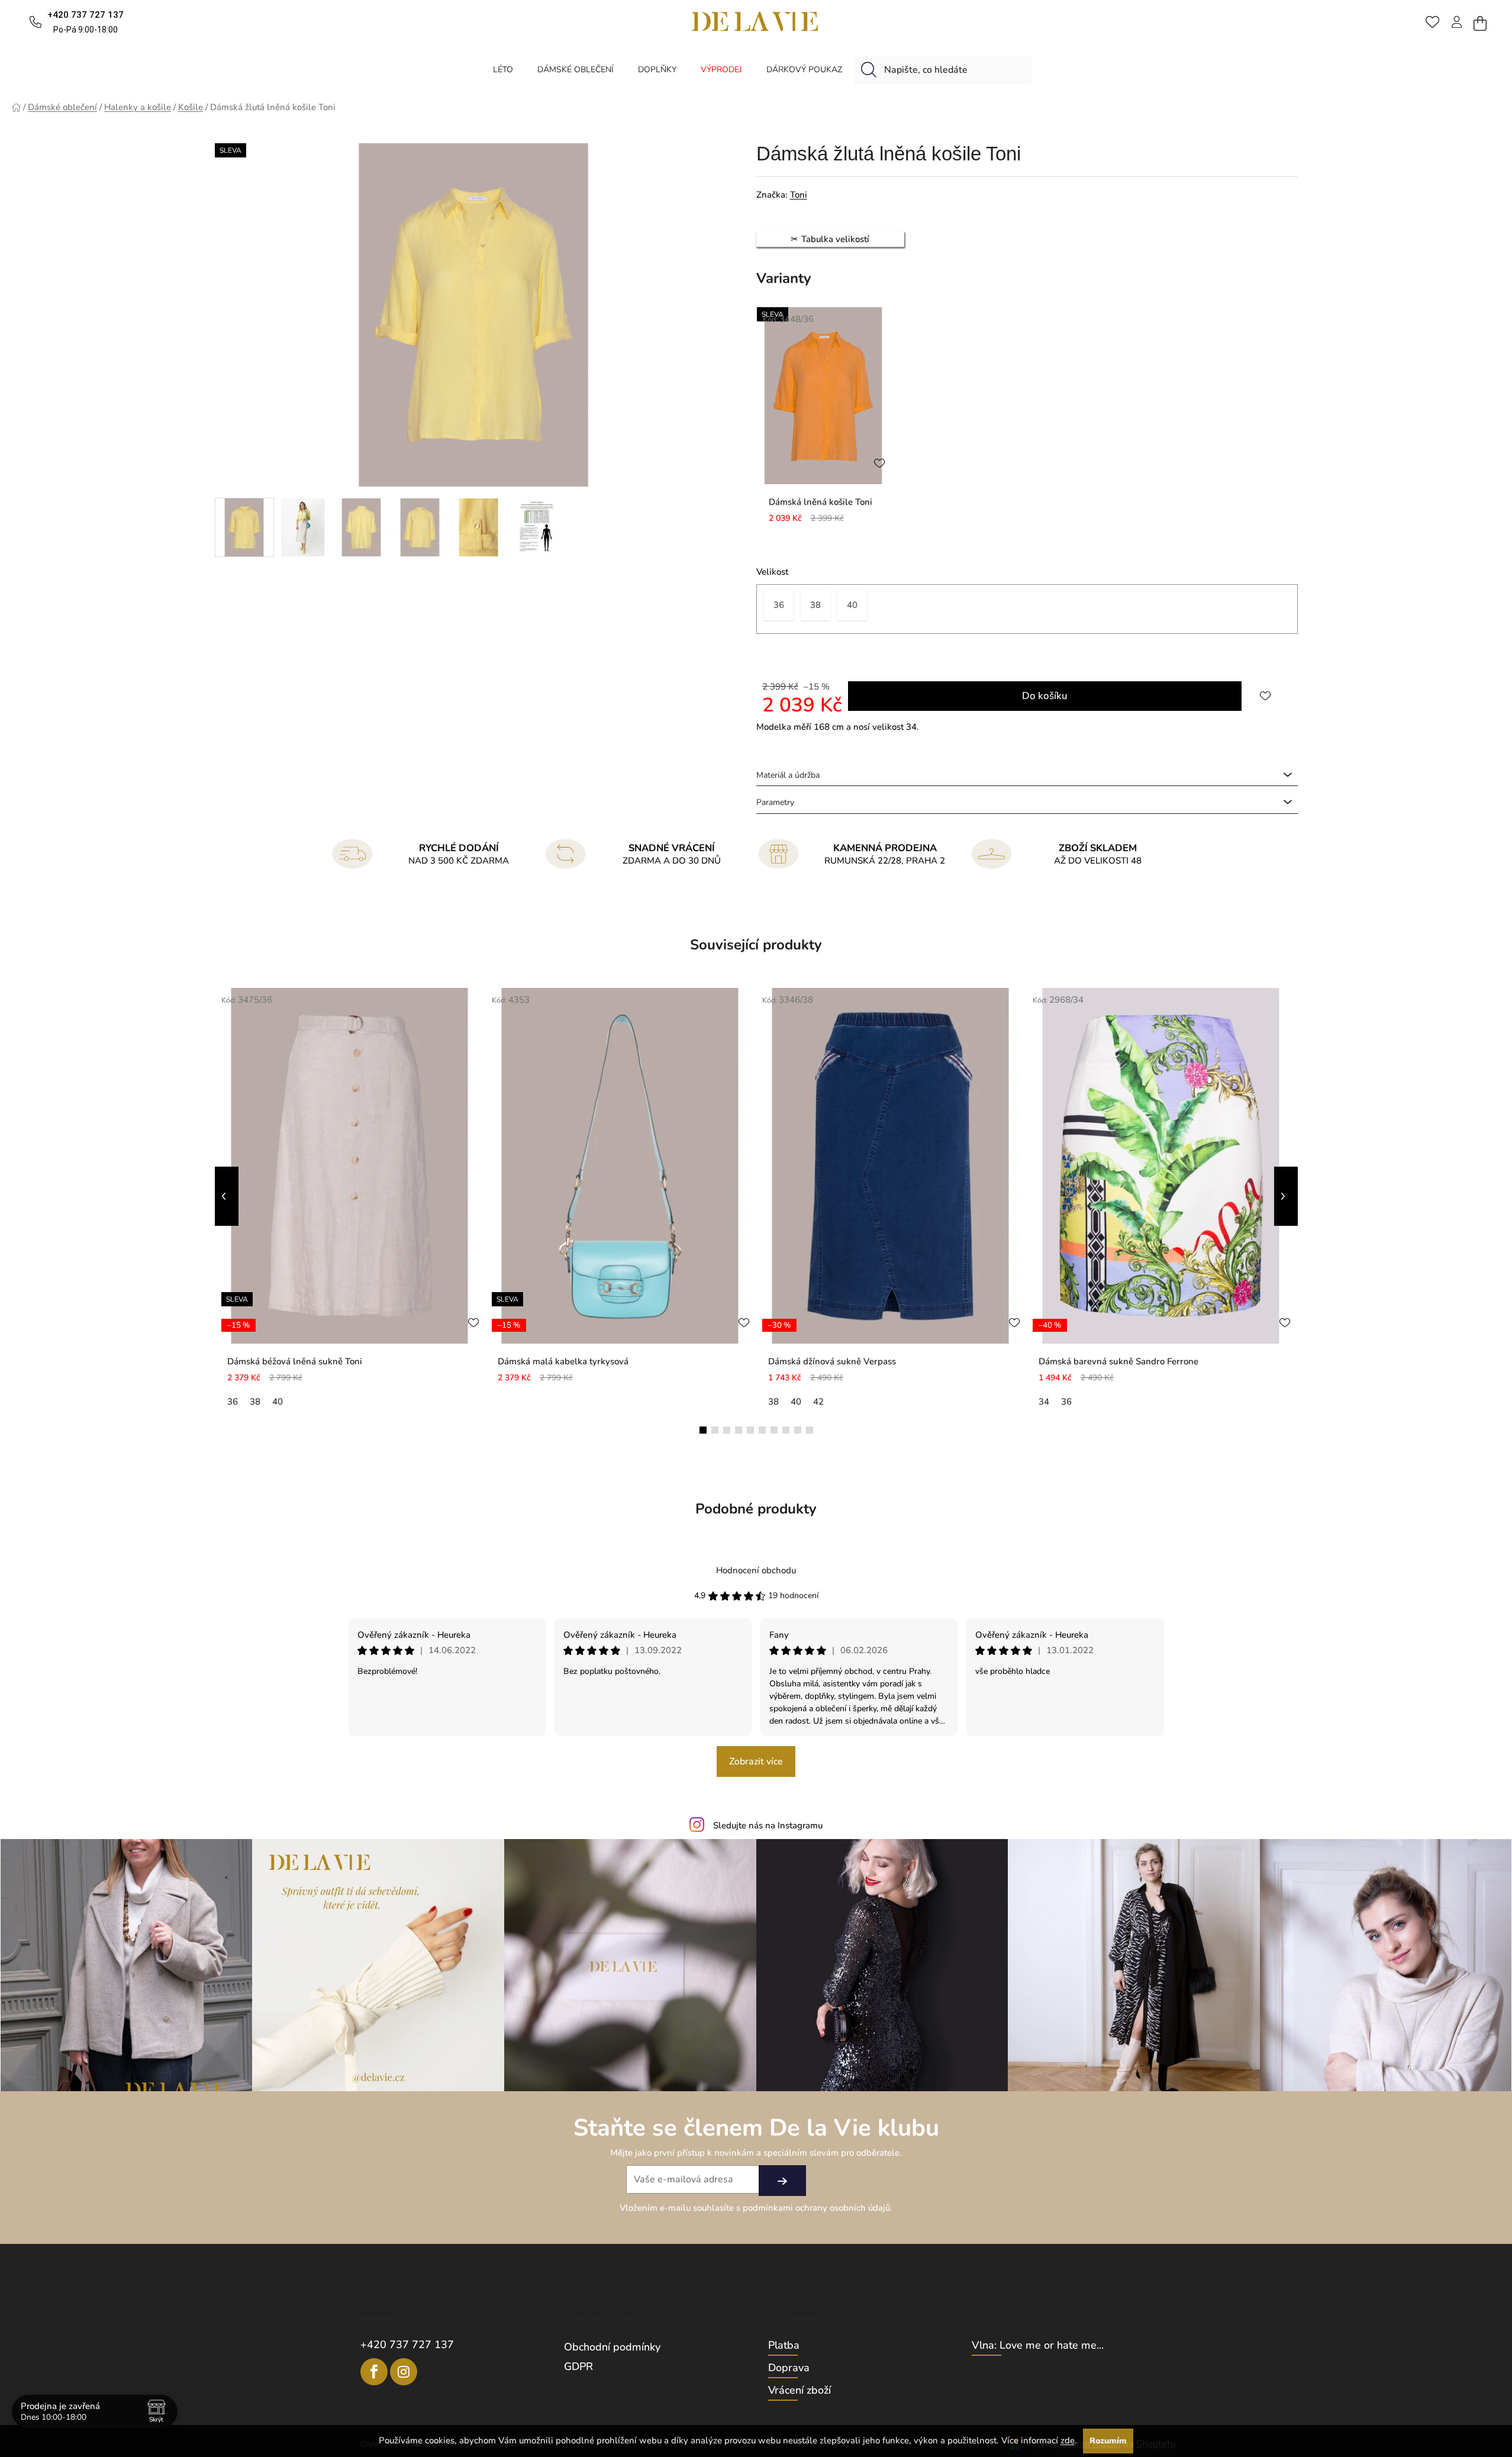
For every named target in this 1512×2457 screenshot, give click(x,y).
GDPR (578, 2366)
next (1286, 1196)
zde (1068, 2440)
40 (278, 1402)
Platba (784, 2346)
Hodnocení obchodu (756, 1570)
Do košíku (1045, 696)
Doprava (789, 2368)
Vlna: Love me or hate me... (1038, 2346)
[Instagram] (404, 2372)
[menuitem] (503, 70)
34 (1044, 1402)
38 (255, 1402)
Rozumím (1108, 2441)
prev (227, 1196)
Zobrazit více (756, 1762)
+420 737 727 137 (407, 2345)
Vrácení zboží (799, 2391)
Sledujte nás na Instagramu (768, 1825)
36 (233, 1402)
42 (818, 1402)
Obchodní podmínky (612, 2347)
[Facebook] (374, 2372)
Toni (799, 195)
